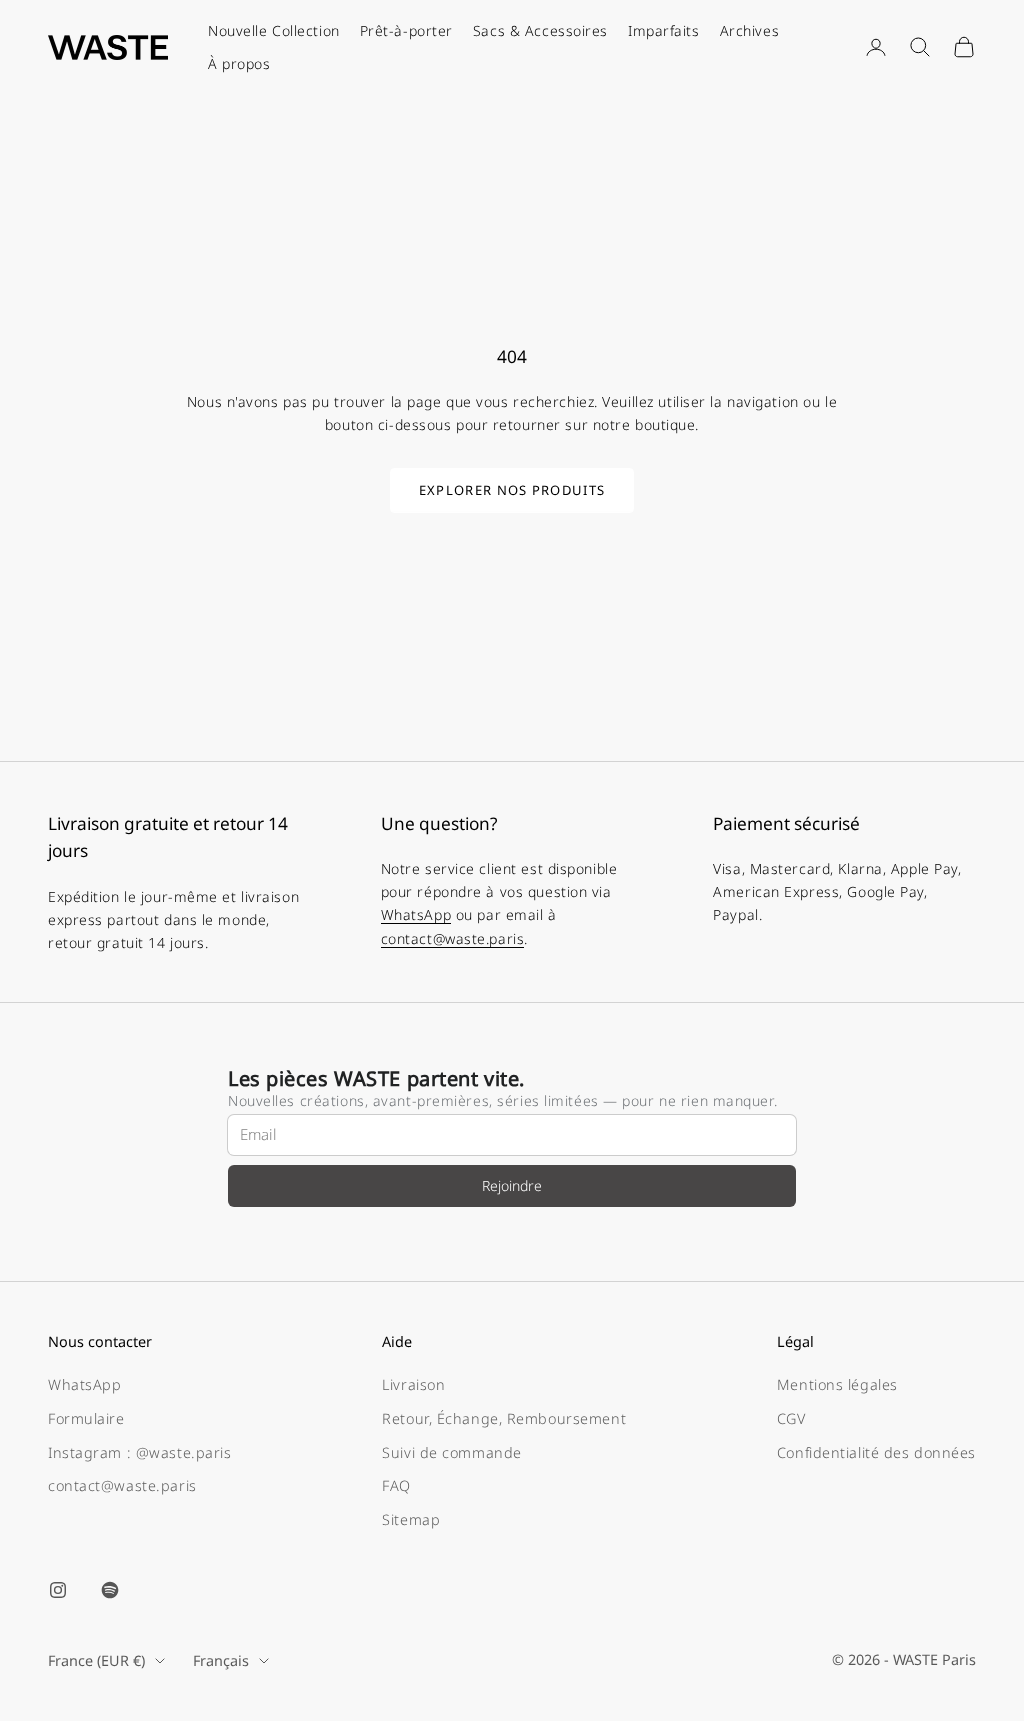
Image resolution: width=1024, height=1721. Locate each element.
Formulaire (86, 1418)
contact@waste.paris (453, 938)
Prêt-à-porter (406, 30)
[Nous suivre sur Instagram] (58, 1590)
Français (221, 1660)
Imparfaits (664, 30)
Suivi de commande (452, 1452)
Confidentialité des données (876, 1452)
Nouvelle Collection (274, 30)
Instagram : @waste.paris (139, 1452)
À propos (239, 63)
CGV (791, 1418)
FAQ (396, 1485)
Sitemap (411, 1519)
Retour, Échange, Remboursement (504, 1418)
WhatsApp (416, 914)
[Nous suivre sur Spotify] (110, 1590)
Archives (749, 30)
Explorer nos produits (512, 490)
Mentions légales (837, 1384)
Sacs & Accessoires (540, 30)
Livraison (413, 1384)
